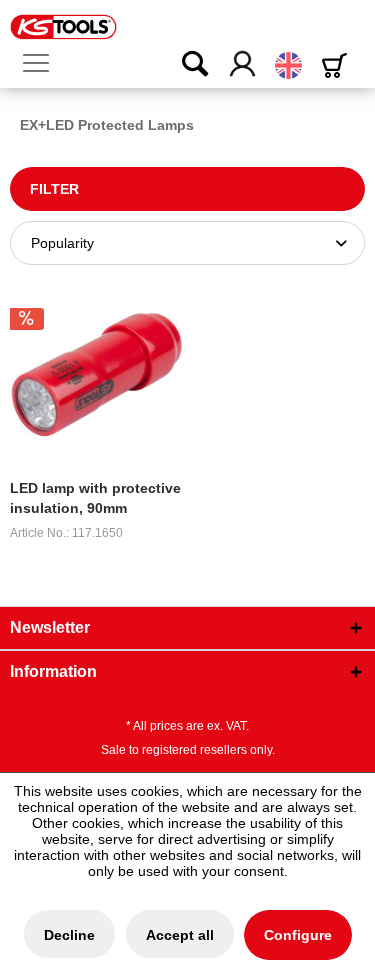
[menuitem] (44, 64)
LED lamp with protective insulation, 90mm (95, 498)
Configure (298, 935)
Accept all (180, 935)
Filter (54, 189)
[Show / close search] (182, 65)
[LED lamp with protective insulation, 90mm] (97, 375)
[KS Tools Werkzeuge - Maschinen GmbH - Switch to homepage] (63, 27)
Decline (69, 935)
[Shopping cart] (338, 65)
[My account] (243, 65)
